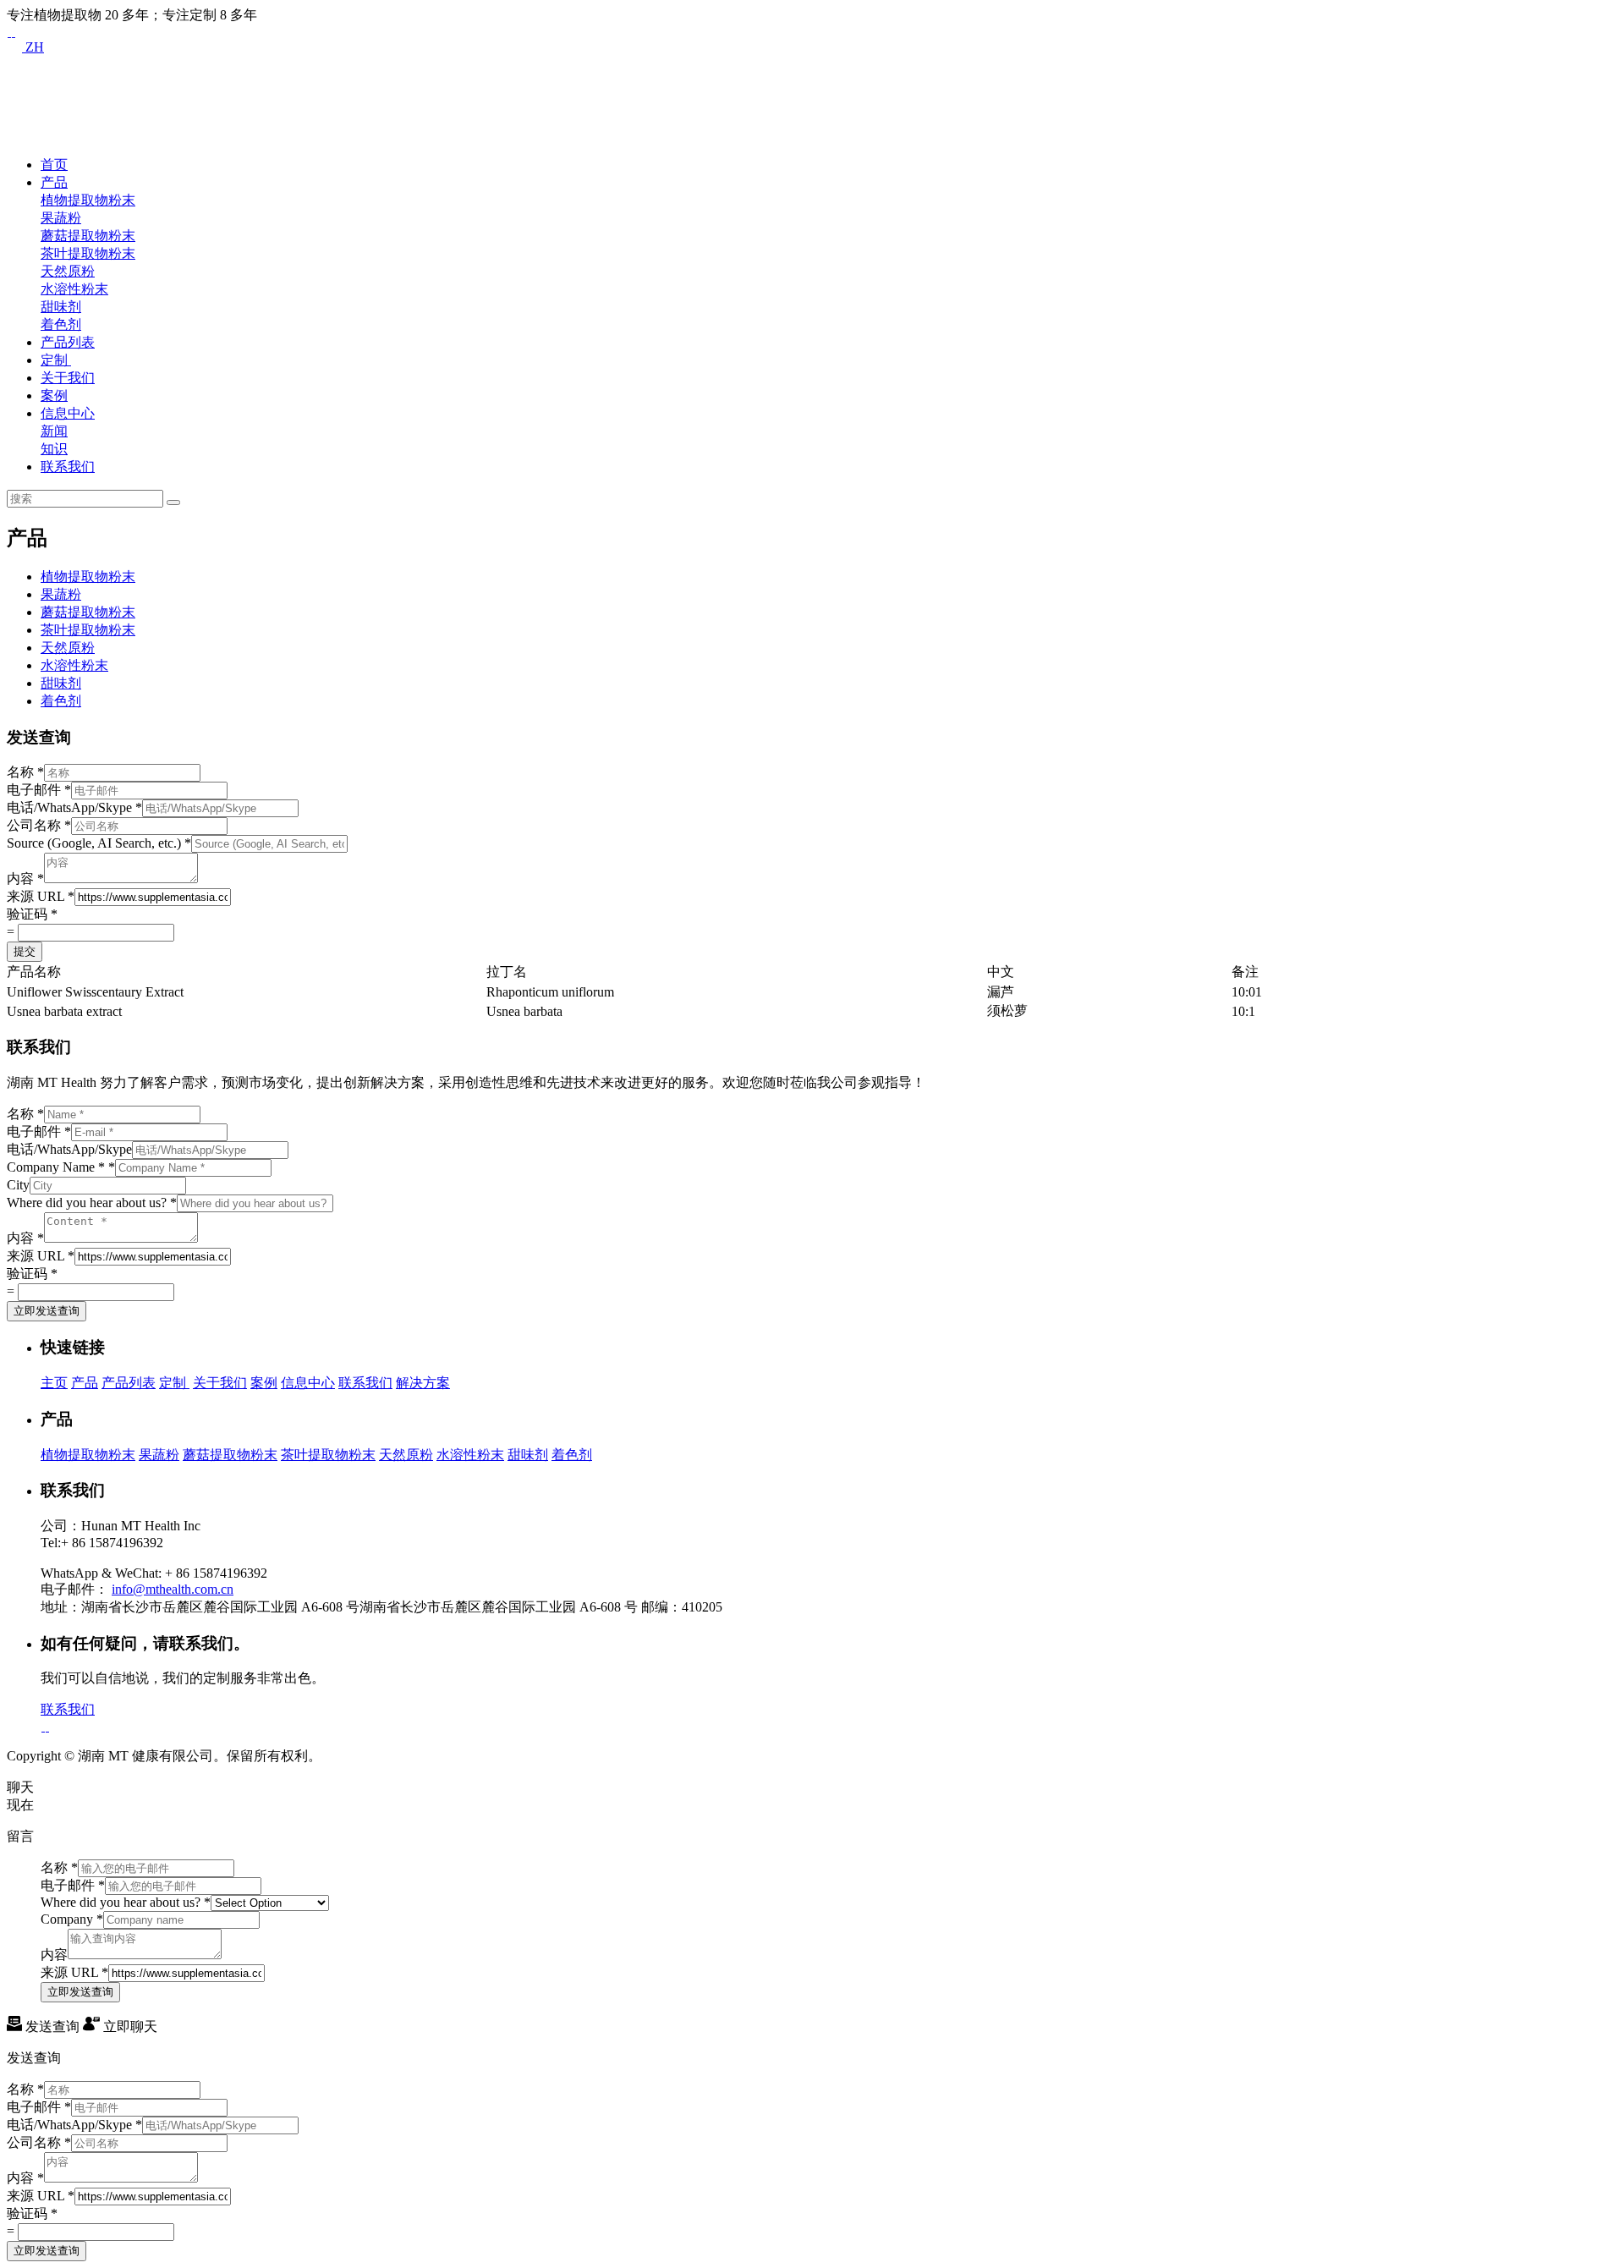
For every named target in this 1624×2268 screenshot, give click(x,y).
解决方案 (423, 1383)
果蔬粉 (61, 218)
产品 (54, 182)
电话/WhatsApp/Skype (74, 807)
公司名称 (39, 825)
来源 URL (41, 896)
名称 (25, 772)
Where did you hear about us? (92, 1203)
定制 (56, 360)
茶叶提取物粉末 (88, 253)
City (18, 1185)
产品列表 (68, 342)
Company (72, 1919)
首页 (54, 165)
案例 (54, 395)
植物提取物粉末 (88, 200)
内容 (25, 879)
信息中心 (68, 413)
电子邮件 (39, 790)
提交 (25, 951)
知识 (54, 449)
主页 (54, 1383)
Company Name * (61, 1167)
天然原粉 (68, 271)
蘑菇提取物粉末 (88, 236)
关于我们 (68, 378)
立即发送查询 (47, 1311)
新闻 (54, 431)
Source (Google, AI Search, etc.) (99, 843)
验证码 (32, 914)
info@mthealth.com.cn (173, 1589)
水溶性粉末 (74, 289)
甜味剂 (61, 307)
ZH (33, 47)
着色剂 (61, 324)
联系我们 (68, 467)
